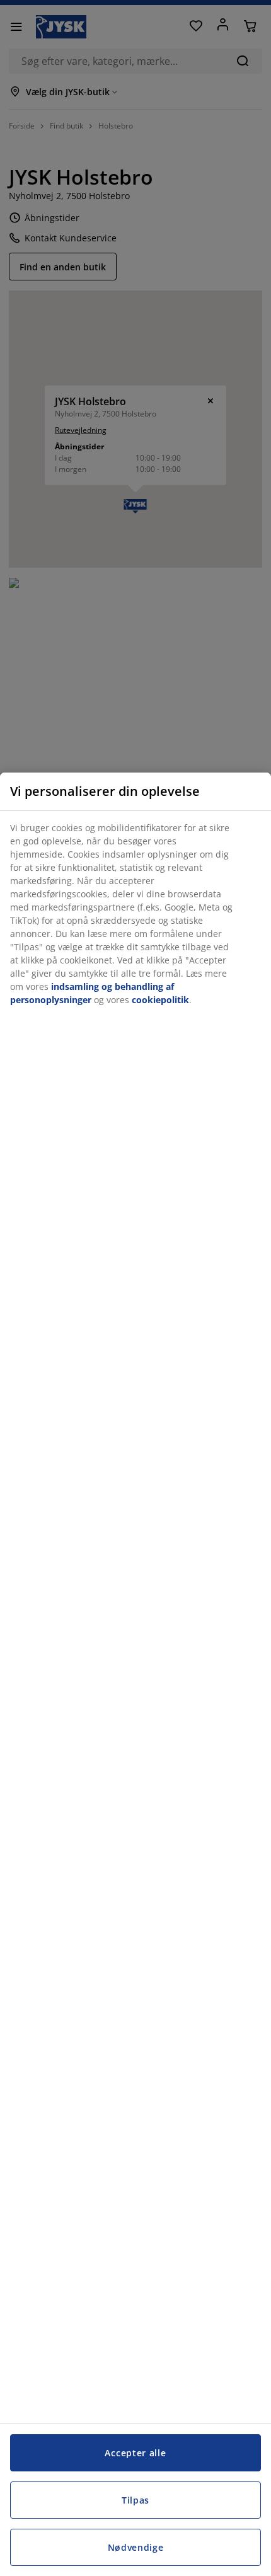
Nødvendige (136, 2547)
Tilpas (135, 2500)
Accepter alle (135, 2453)
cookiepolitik (160, 1000)
